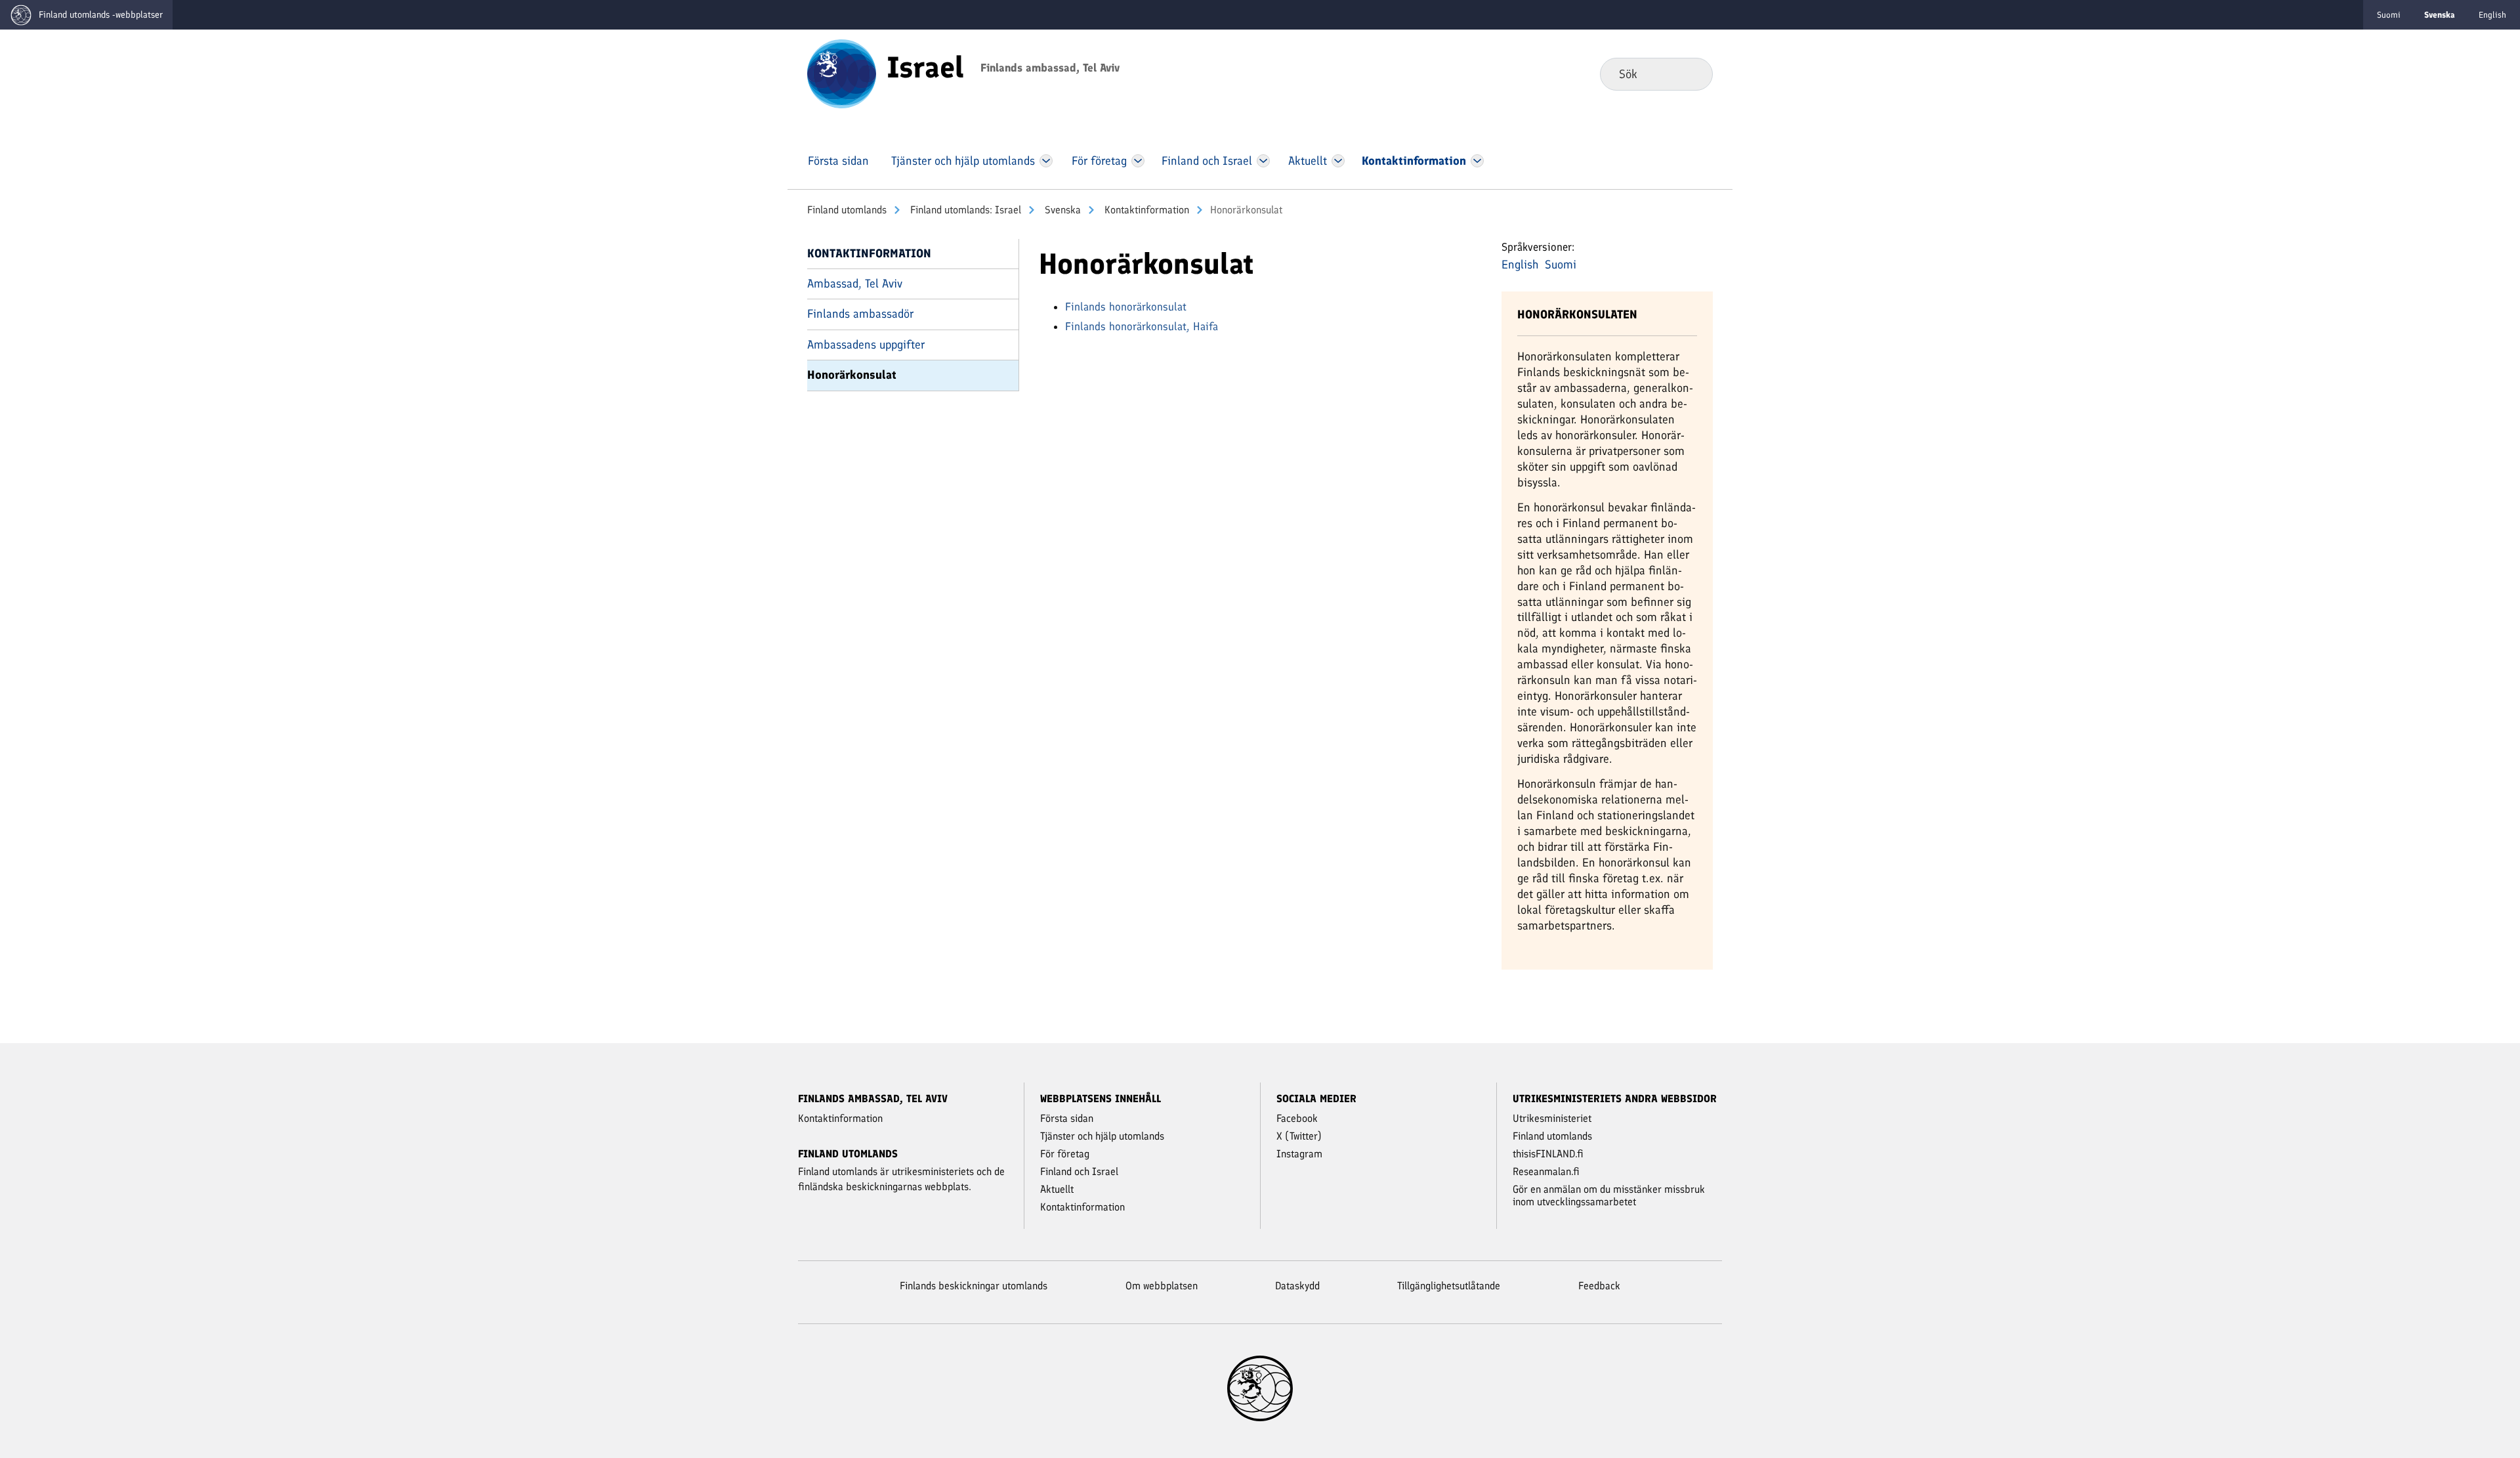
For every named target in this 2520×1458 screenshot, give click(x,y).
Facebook (1297, 1118)
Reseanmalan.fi (1546, 1171)
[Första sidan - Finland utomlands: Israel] (842, 73)
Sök (1692, 74)
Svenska (1061, 210)
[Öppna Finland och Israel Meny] (1263, 161)
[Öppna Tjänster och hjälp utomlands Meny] (1046, 161)
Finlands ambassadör (860, 314)
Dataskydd (1297, 1286)
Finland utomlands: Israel (964, 210)
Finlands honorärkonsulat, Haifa (1142, 326)
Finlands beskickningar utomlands (974, 1286)
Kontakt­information (1145, 210)
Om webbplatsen (1162, 1286)
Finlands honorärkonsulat (1126, 307)
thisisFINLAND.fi (1548, 1154)
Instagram (1299, 1154)
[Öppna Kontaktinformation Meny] (1477, 161)
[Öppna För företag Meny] (1138, 161)
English (2492, 15)
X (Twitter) (1299, 1136)
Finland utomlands (847, 210)
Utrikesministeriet (1552, 1118)
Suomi (2389, 15)
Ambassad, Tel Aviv (855, 284)
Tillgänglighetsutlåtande (1449, 1286)
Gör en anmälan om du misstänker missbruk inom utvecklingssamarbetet (1609, 1195)
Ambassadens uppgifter (866, 345)
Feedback (1599, 1286)
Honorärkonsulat (852, 375)
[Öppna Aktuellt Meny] (1338, 161)
